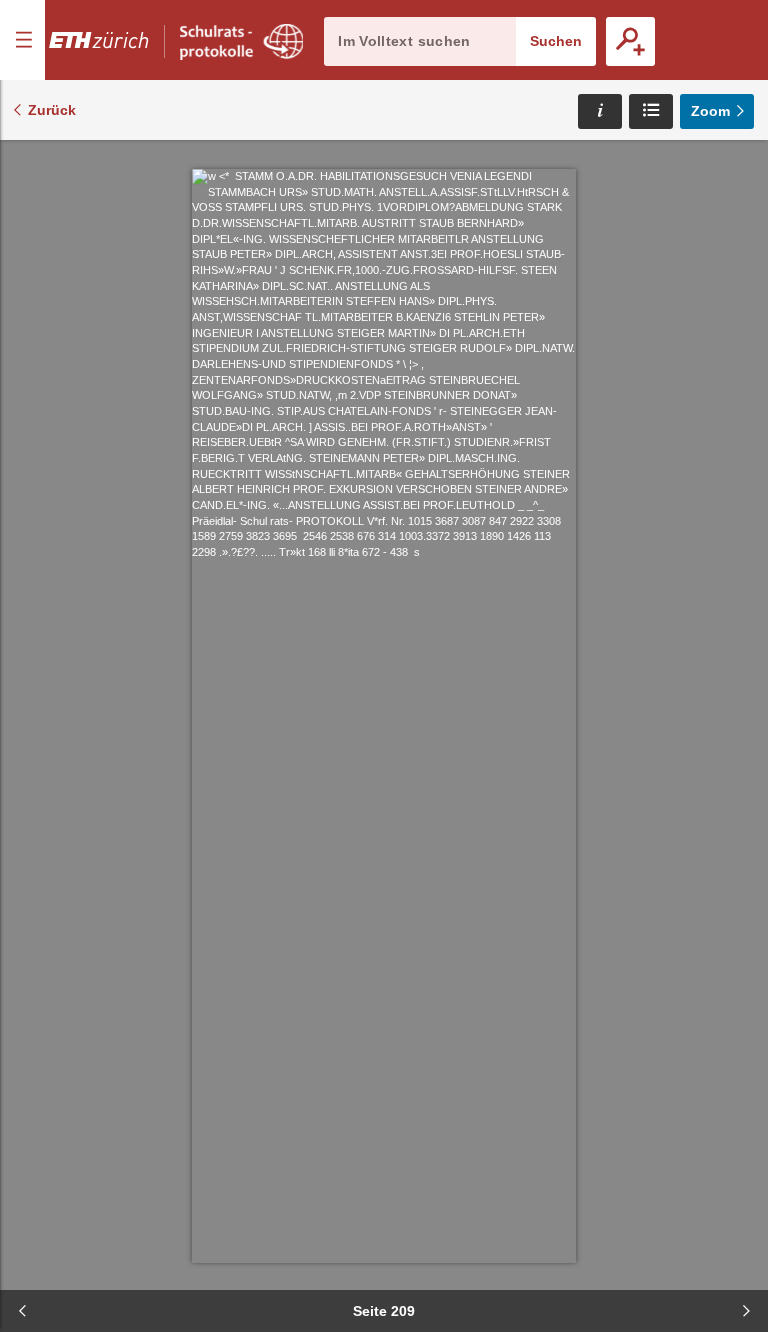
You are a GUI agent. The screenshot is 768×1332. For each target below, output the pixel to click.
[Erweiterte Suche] (630, 41)
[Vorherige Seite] (22, 1311)
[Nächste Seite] (746, 1311)
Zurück (52, 110)
